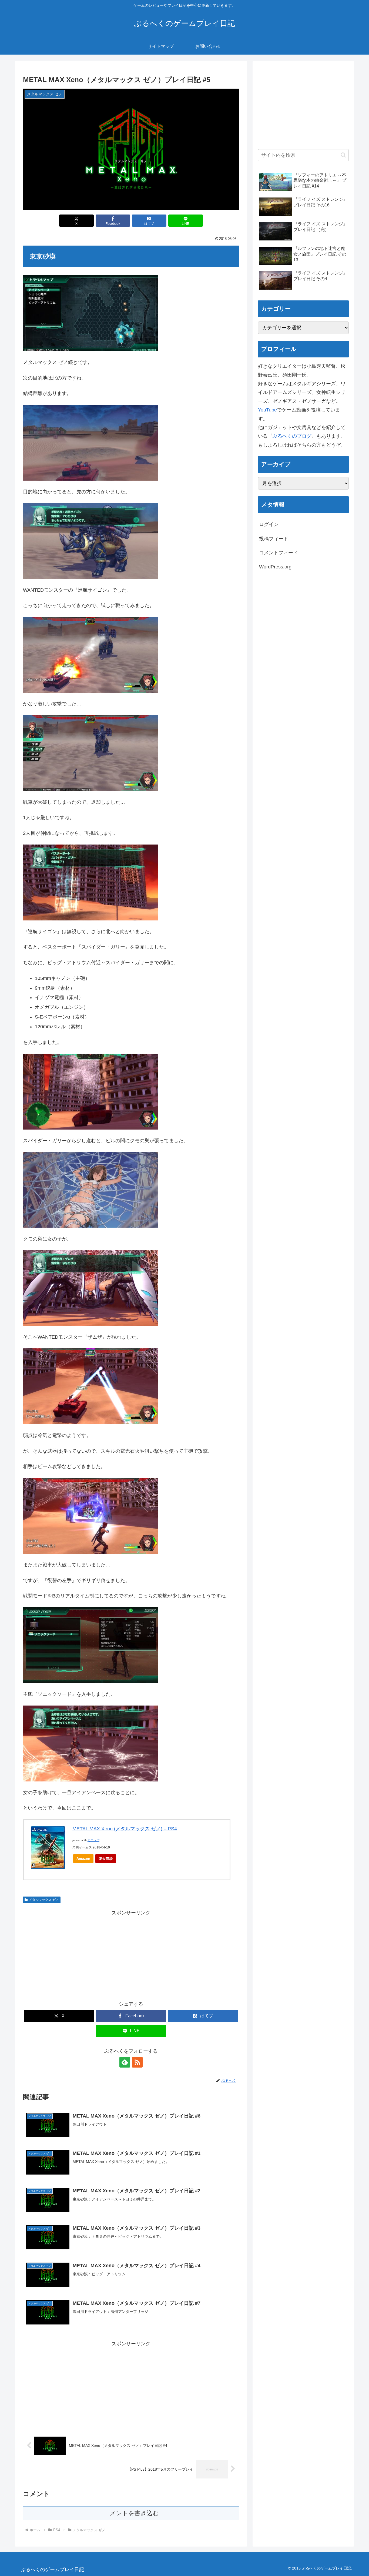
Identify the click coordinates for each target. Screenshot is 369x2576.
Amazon (83, 1859)
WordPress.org (275, 567)
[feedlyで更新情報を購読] (125, 2062)
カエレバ (93, 1840)
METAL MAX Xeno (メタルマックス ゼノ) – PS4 (125, 1829)
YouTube (267, 410)
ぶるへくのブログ (292, 436)
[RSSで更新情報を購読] (137, 2062)
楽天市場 (106, 1859)
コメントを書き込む (131, 2513)
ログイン (269, 524)
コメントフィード (279, 553)
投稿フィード (274, 539)
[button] (343, 155)
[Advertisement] (131, 1955)
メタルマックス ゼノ (44, 1900)
